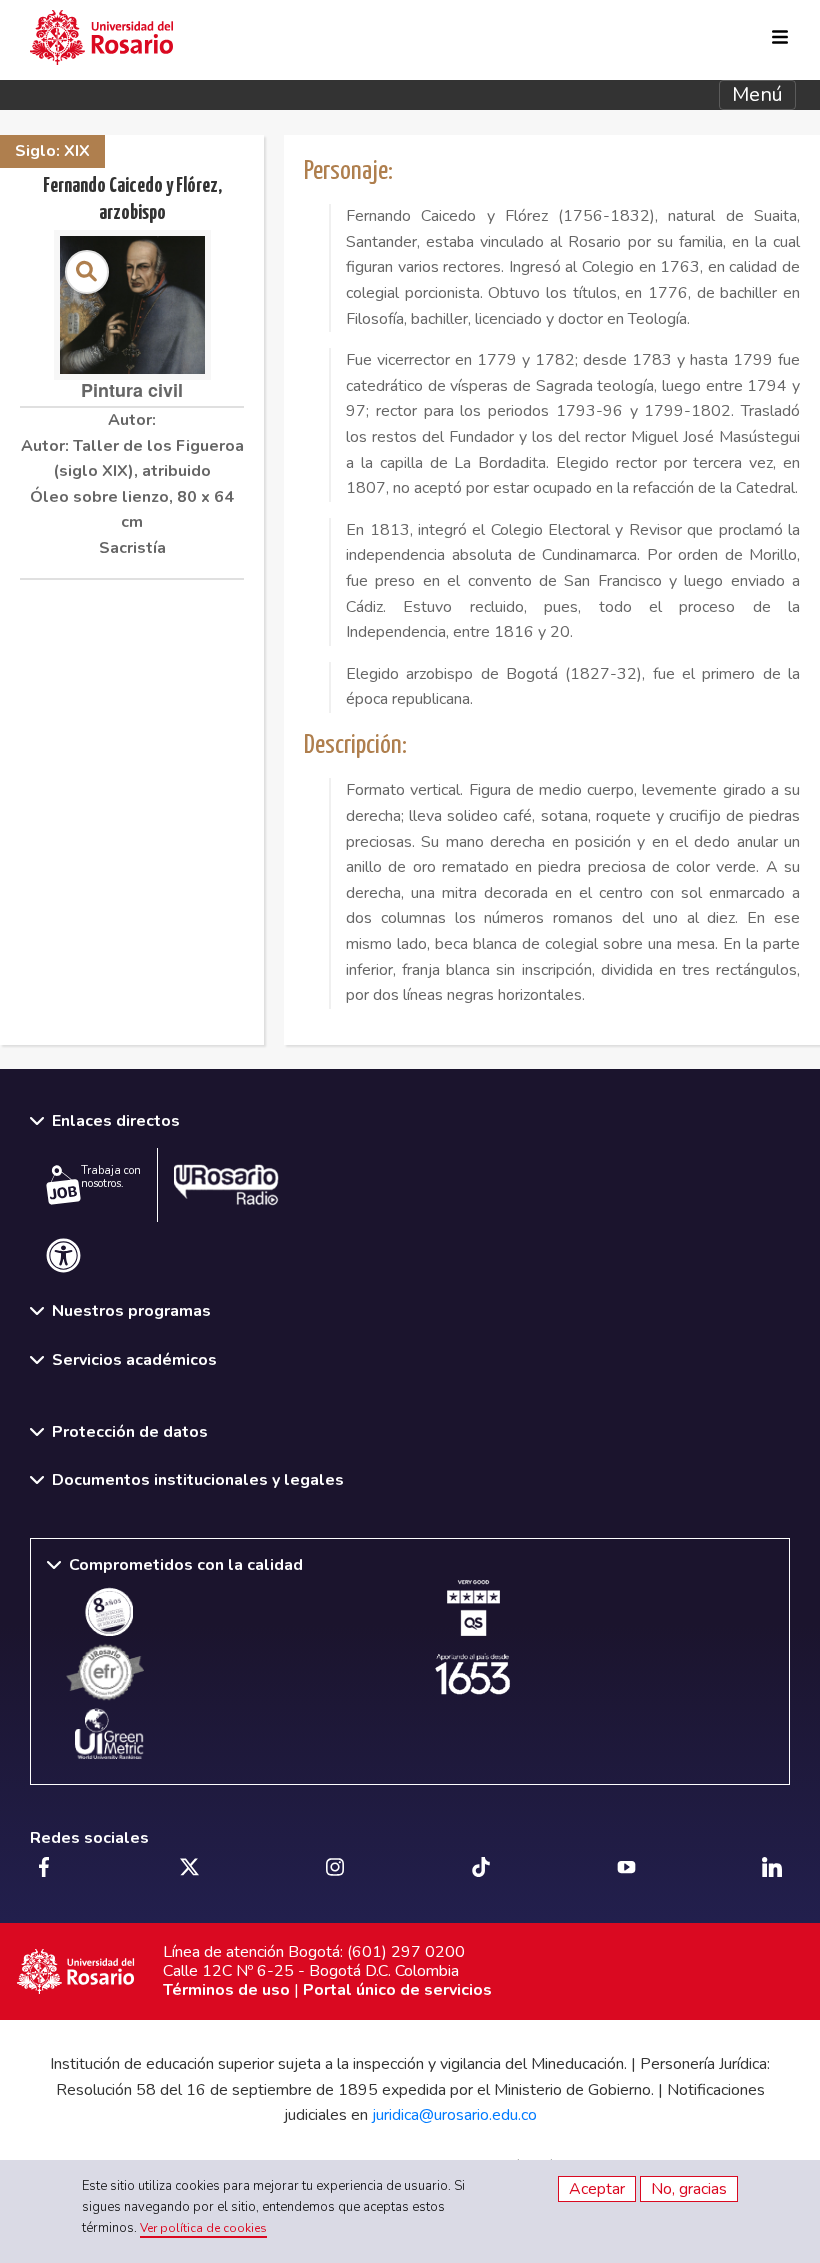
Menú (757, 94)
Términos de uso (226, 1990)
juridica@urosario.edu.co (454, 2115)
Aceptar (597, 2189)
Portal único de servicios (397, 1990)
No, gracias (689, 2189)
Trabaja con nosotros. (111, 1177)
